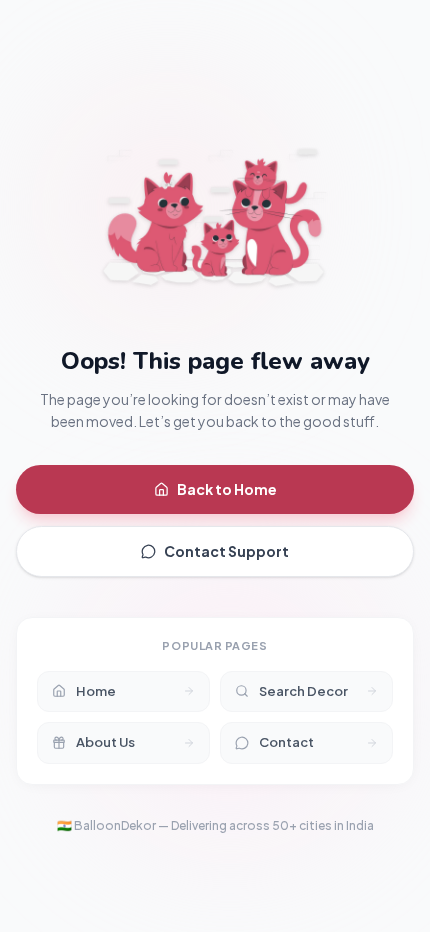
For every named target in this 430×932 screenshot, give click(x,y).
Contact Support (226, 551)
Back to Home (227, 489)
